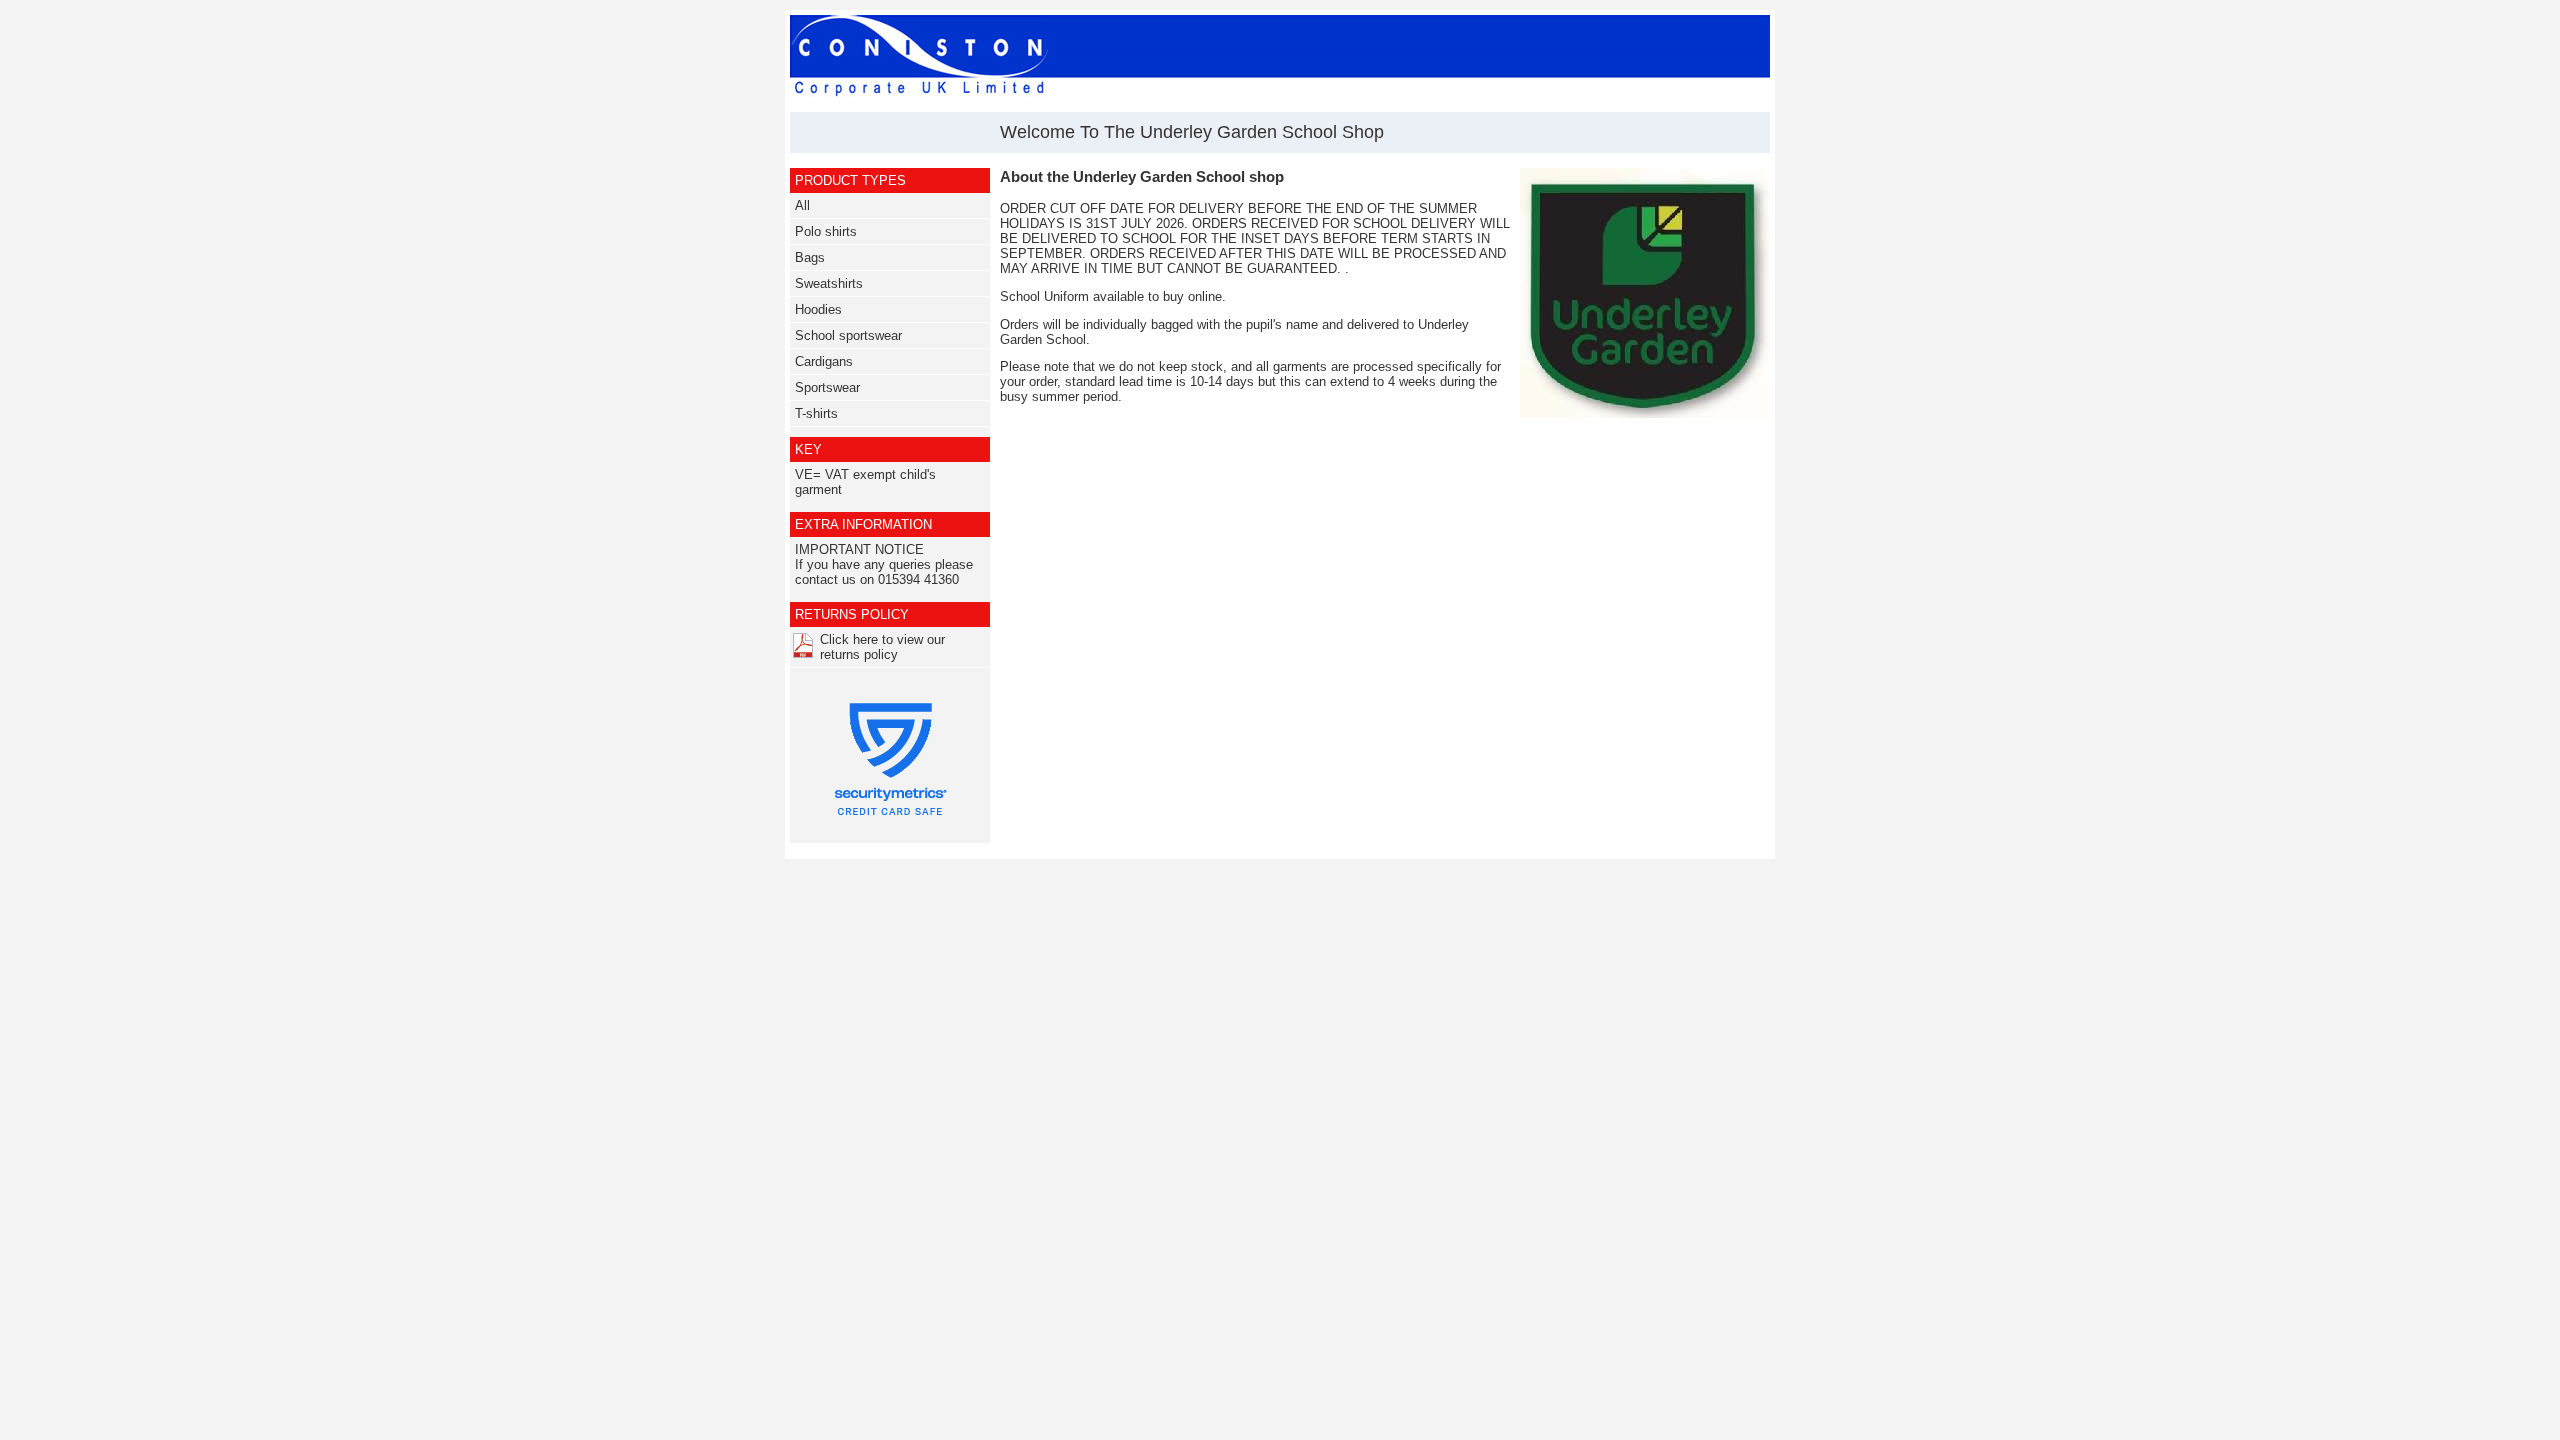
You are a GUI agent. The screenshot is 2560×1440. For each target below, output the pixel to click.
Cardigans (824, 361)
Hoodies (818, 309)
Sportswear (827, 387)
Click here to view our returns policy (882, 647)
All (802, 205)
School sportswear (848, 335)
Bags (810, 257)
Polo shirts (826, 231)
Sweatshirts (829, 283)
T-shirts (816, 413)
